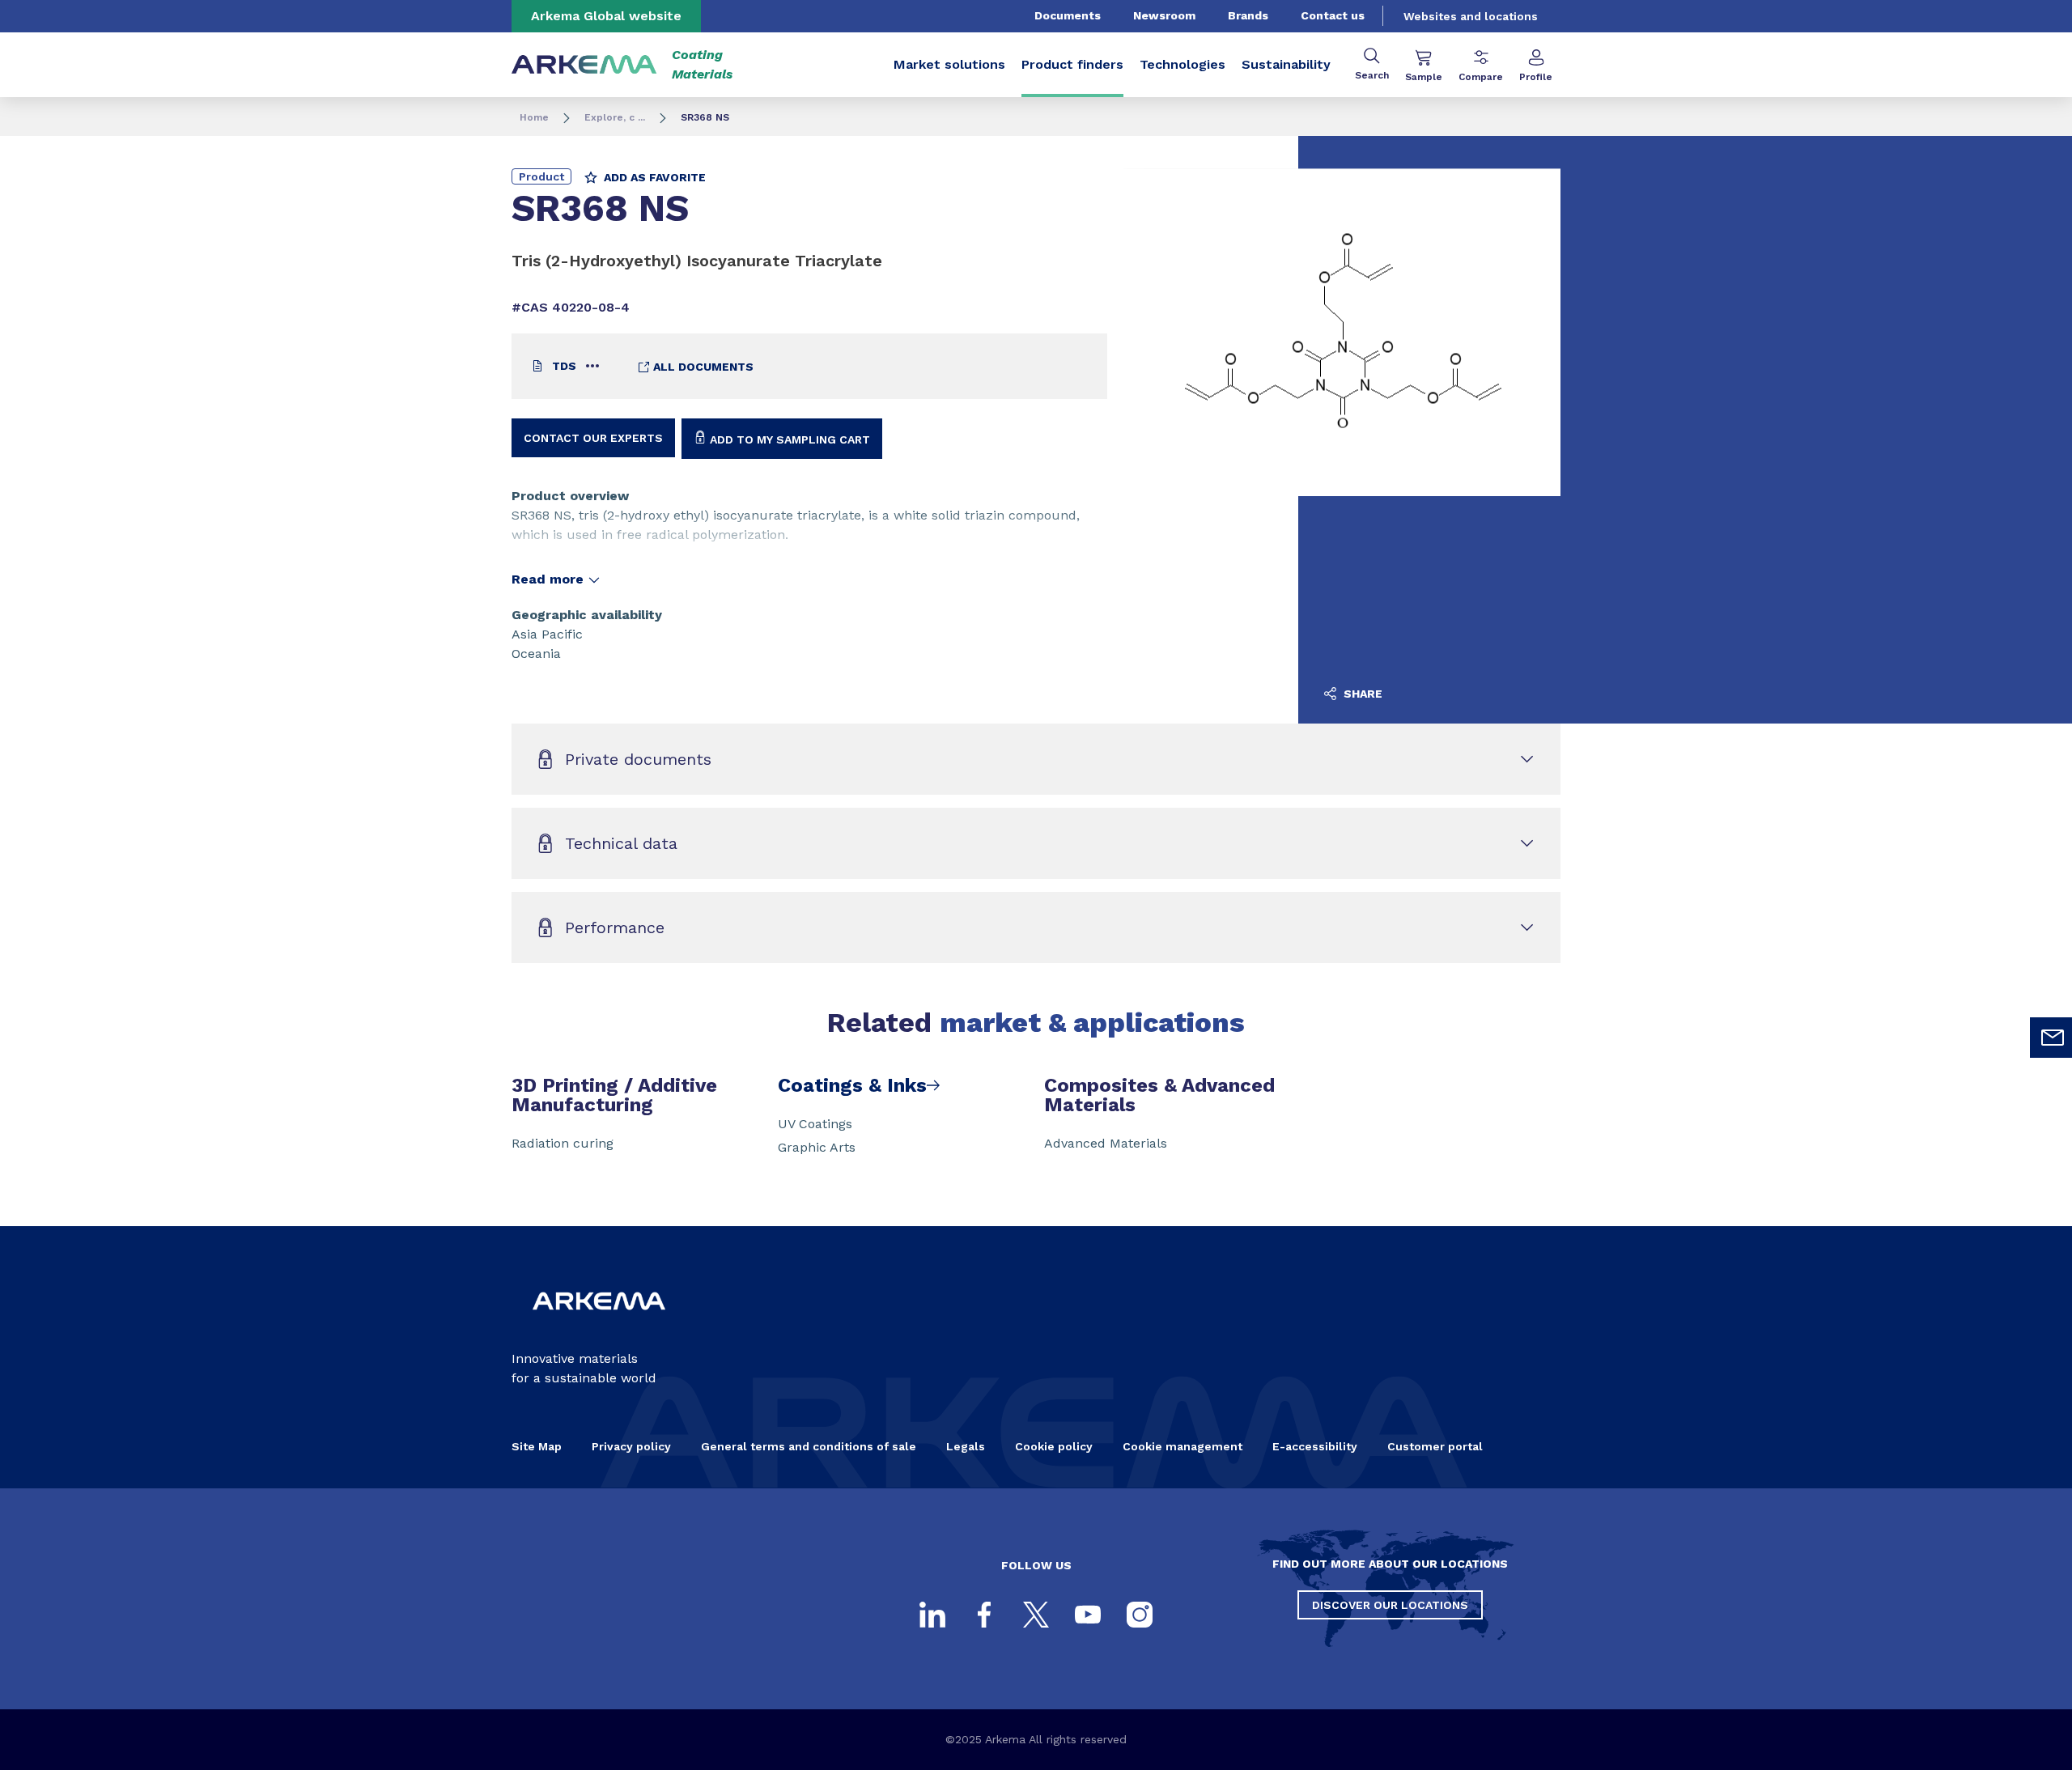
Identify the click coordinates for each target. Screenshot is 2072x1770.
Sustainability (1286, 64)
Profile (1536, 77)
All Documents (702, 367)
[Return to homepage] (584, 65)
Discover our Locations (1390, 1605)
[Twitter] (1036, 1615)
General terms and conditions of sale (809, 1446)
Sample (1424, 77)
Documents (1068, 15)
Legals (966, 1446)
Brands (1248, 15)
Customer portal (1435, 1446)
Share (1361, 694)
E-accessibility (1315, 1446)
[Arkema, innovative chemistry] (599, 1323)
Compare (1481, 77)
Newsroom (1164, 15)
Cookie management (1182, 1446)
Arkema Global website (606, 16)
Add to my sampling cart (788, 439)
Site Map (537, 1446)
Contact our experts (593, 438)
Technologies (1182, 64)
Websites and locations (1471, 16)
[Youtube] (1088, 1615)
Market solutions (949, 64)
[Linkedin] (932, 1615)
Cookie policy (1054, 1446)
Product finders (1072, 64)
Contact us (1333, 15)
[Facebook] (984, 1615)
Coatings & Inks (852, 1085)
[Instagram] (1140, 1615)
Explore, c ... (615, 117)
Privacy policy (631, 1446)
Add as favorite (653, 177)
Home (534, 117)
